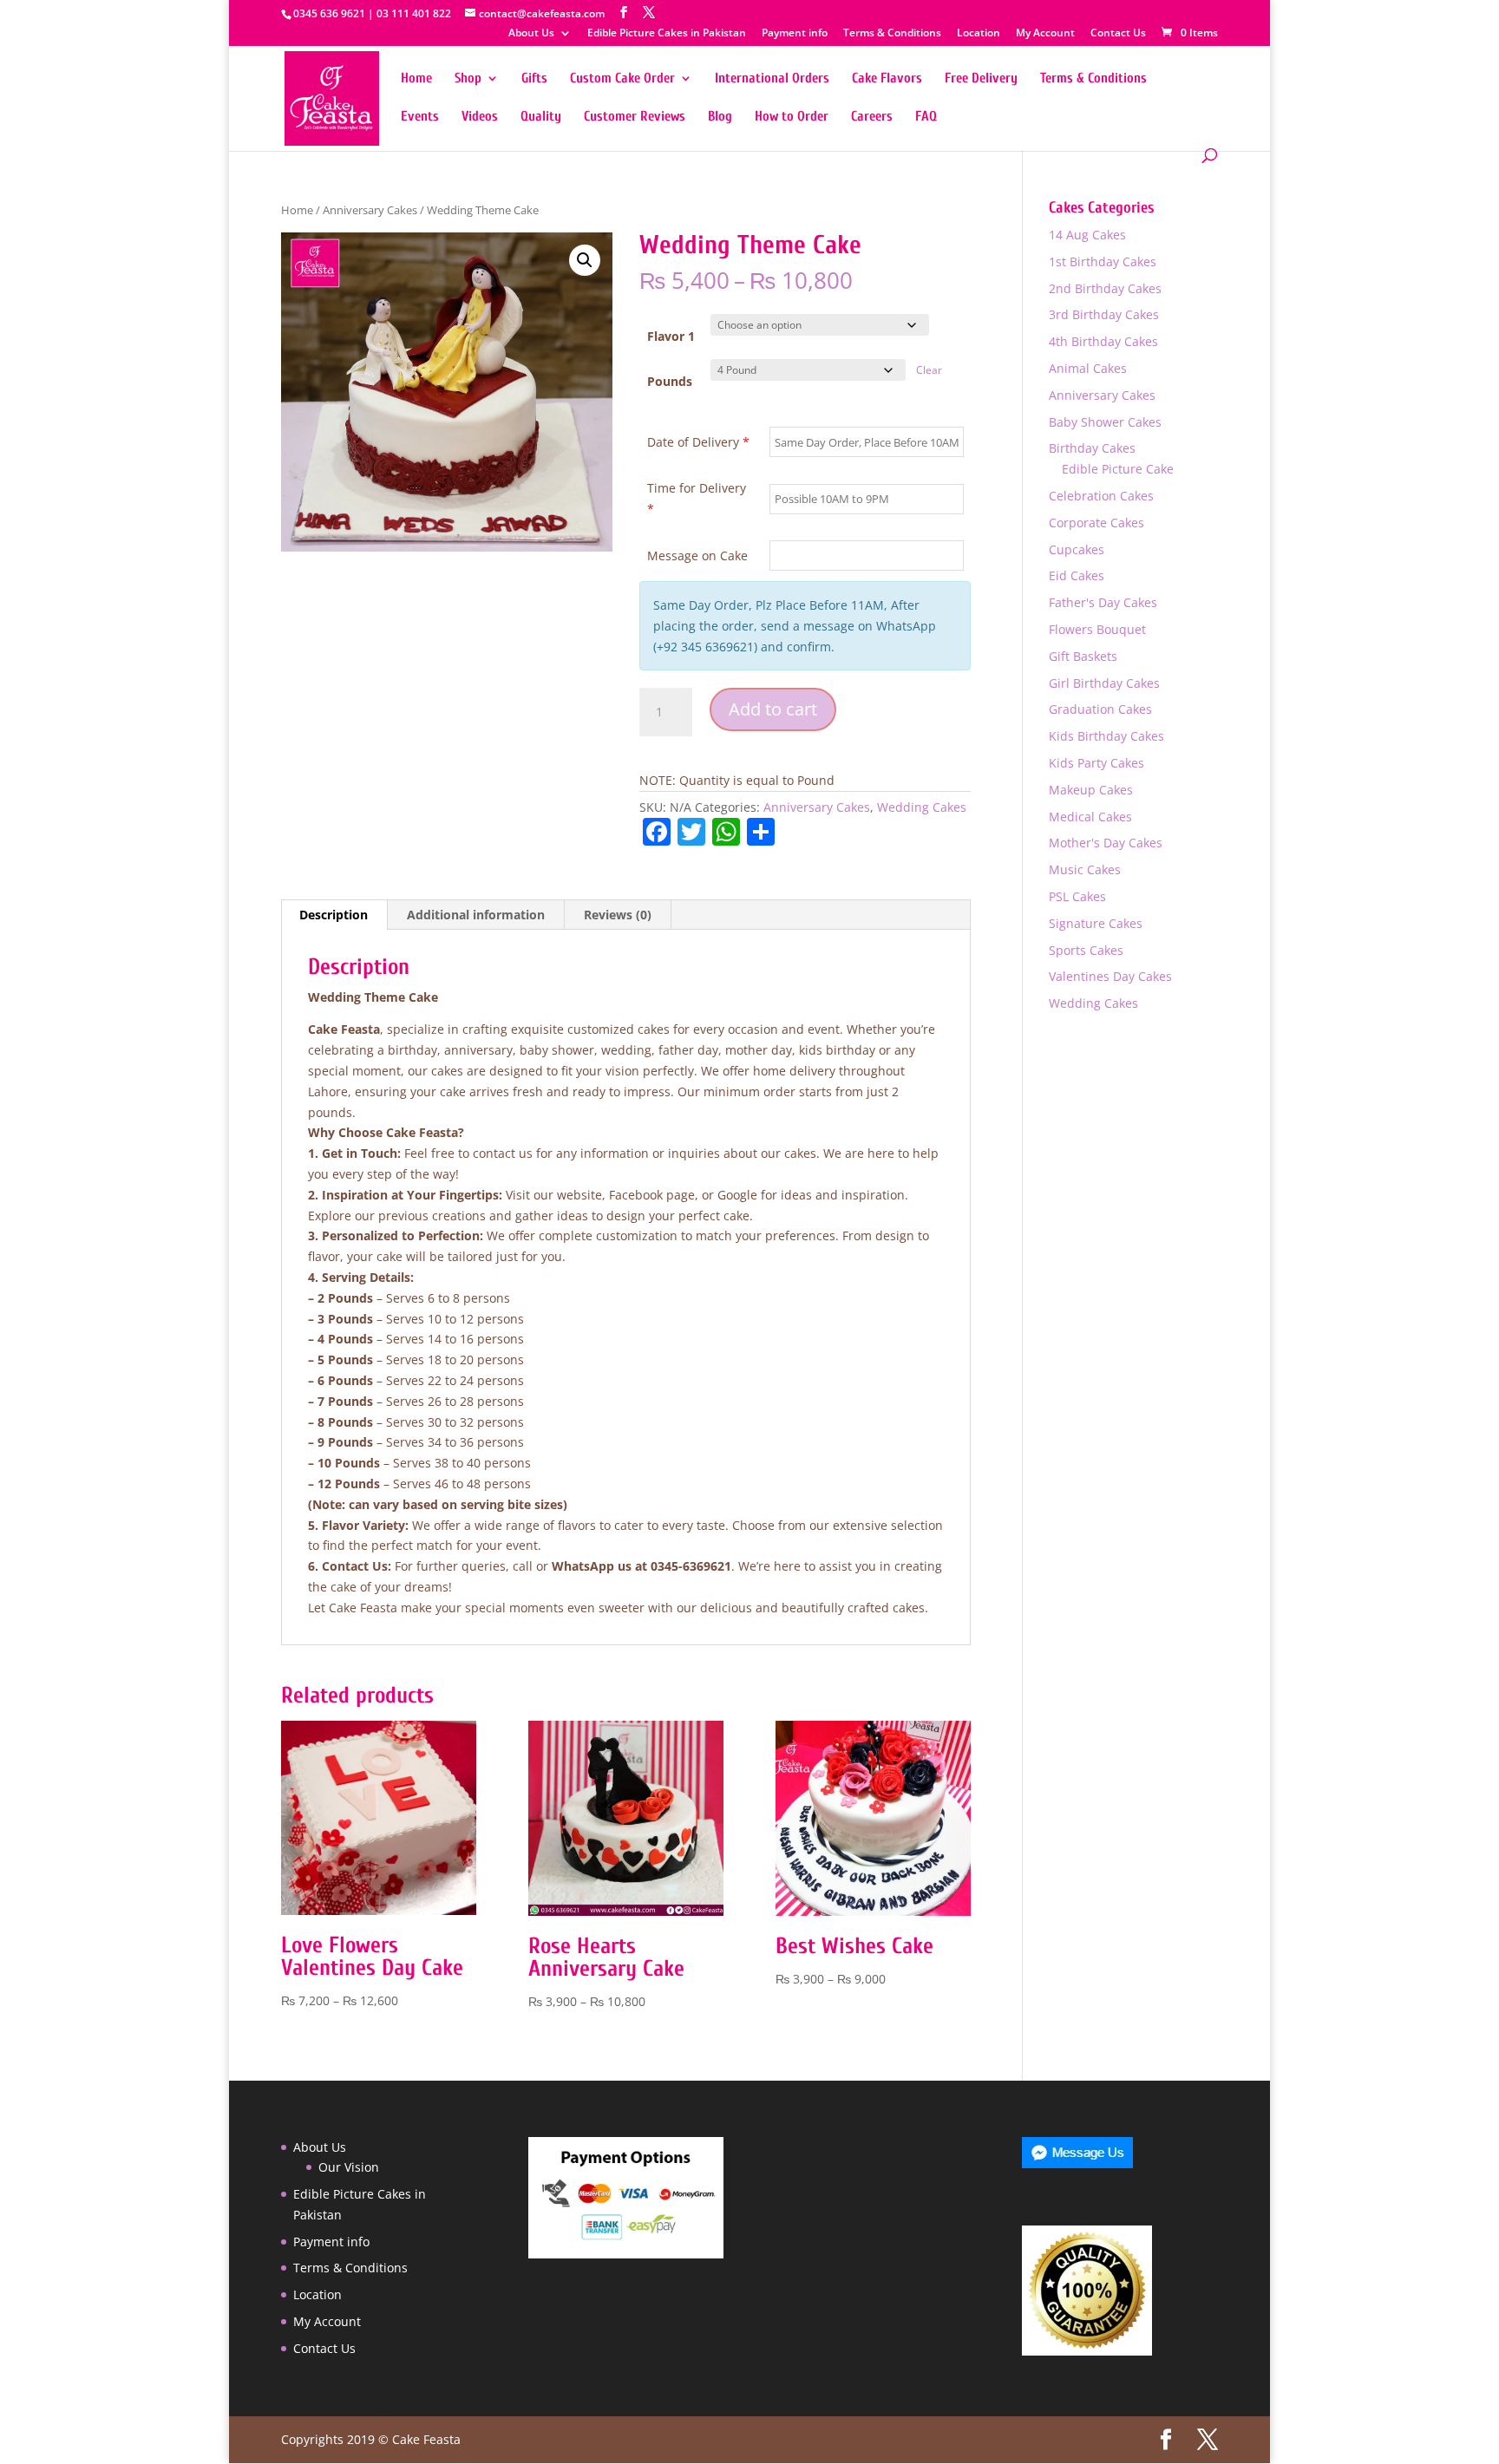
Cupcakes (1077, 549)
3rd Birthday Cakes (1104, 314)
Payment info (795, 34)
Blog (720, 117)
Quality (541, 117)
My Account (1045, 34)
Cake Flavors (887, 79)
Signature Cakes (1096, 923)
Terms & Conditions (892, 34)
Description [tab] (334, 915)
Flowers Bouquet (1097, 629)
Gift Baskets (1083, 656)
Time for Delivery (697, 498)
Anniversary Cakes (370, 210)
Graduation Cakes (1100, 709)
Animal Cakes (1088, 368)
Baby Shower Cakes (1105, 422)
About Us (531, 34)
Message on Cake (697, 556)
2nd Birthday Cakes (1105, 288)
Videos (480, 117)
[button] (585, 260)
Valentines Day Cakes (1110, 976)
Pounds (670, 381)
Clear (929, 370)
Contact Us (1118, 34)
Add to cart (773, 709)
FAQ (926, 117)
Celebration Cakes (1101, 496)
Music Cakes (1085, 869)
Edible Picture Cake (1118, 469)
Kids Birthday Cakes (1106, 736)
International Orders (772, 79)
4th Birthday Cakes (1103, 341)
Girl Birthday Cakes (1104, 683)
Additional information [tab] (476, 915)
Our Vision (349, 2167)
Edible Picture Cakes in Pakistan (667, 34)
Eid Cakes (1077, 575)
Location (979, 34)
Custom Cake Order (622, 79)
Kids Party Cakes (1096, 763)
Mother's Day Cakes (1106, 843)
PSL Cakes (1077, 896)
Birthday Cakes (1092, 448)
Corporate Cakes (1096, 523)
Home (416, 79)
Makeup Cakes (1091, 790)
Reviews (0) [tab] (618, 915)
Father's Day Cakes (1103, 602)
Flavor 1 (671, 336)
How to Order (792, 117)
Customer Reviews (635, 117)
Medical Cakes (1090, 817)
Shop (468, 79)
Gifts (534, 79)
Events (420, 117)
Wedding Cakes (922, 807)
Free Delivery (981, 79)
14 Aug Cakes (1087, 235)
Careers (872, 117)
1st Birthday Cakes (1103, 261)
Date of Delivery (698, 442)
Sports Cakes (1086, 950)
